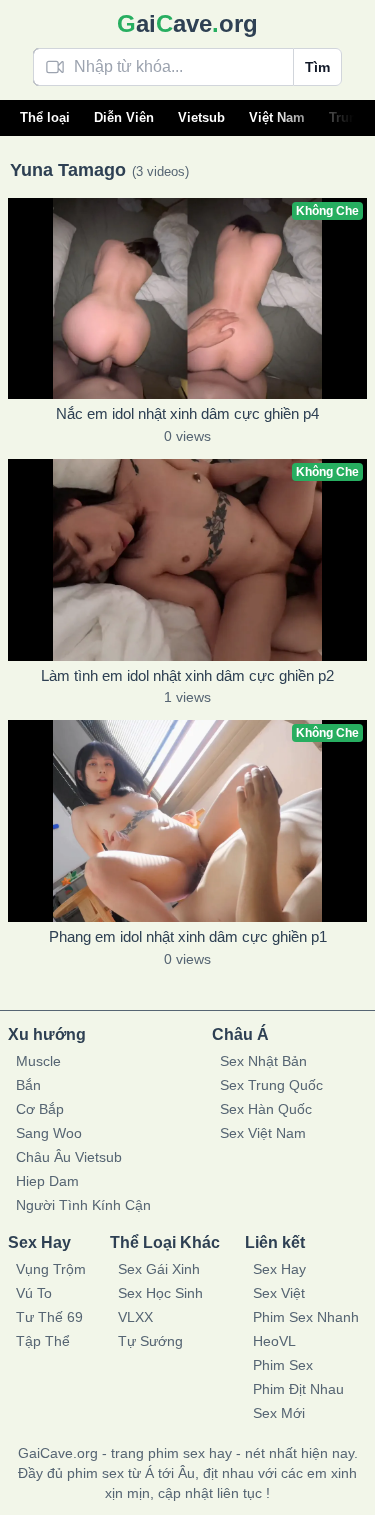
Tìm (317, 67)
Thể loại (45, 117)
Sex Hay (279, 1269)
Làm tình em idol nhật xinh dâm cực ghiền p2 (187, 675)
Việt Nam (277, 117)
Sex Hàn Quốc (266, 1109)
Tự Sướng (150, 1341)
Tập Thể (43, 1341)
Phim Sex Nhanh (306, 1317)
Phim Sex (283, 1365)
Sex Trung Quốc (271, 1085)
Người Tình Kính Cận (83, 1205)
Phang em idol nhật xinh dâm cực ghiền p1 (188, 936)
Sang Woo (49, 1133)
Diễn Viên (124, 117)
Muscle (38, 1061)
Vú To (34, 1293)
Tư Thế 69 (49, 1317)
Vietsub (201, 117)
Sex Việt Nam (263, 1133)
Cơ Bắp (40, 1109)
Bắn (28, 1085)
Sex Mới (279, 1413)
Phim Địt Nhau (298, 1389)
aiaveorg (187, 23)
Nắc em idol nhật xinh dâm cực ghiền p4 (187, 413)
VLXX (135, 1317)
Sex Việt (279, 1293)
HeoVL (274, 1341)
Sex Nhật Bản (263, 1061)
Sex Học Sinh (160, 1293)
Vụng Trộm (51, 1269)
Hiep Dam (47, 1181)
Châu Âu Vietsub (69, 1157)
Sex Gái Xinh (159, 1269)
